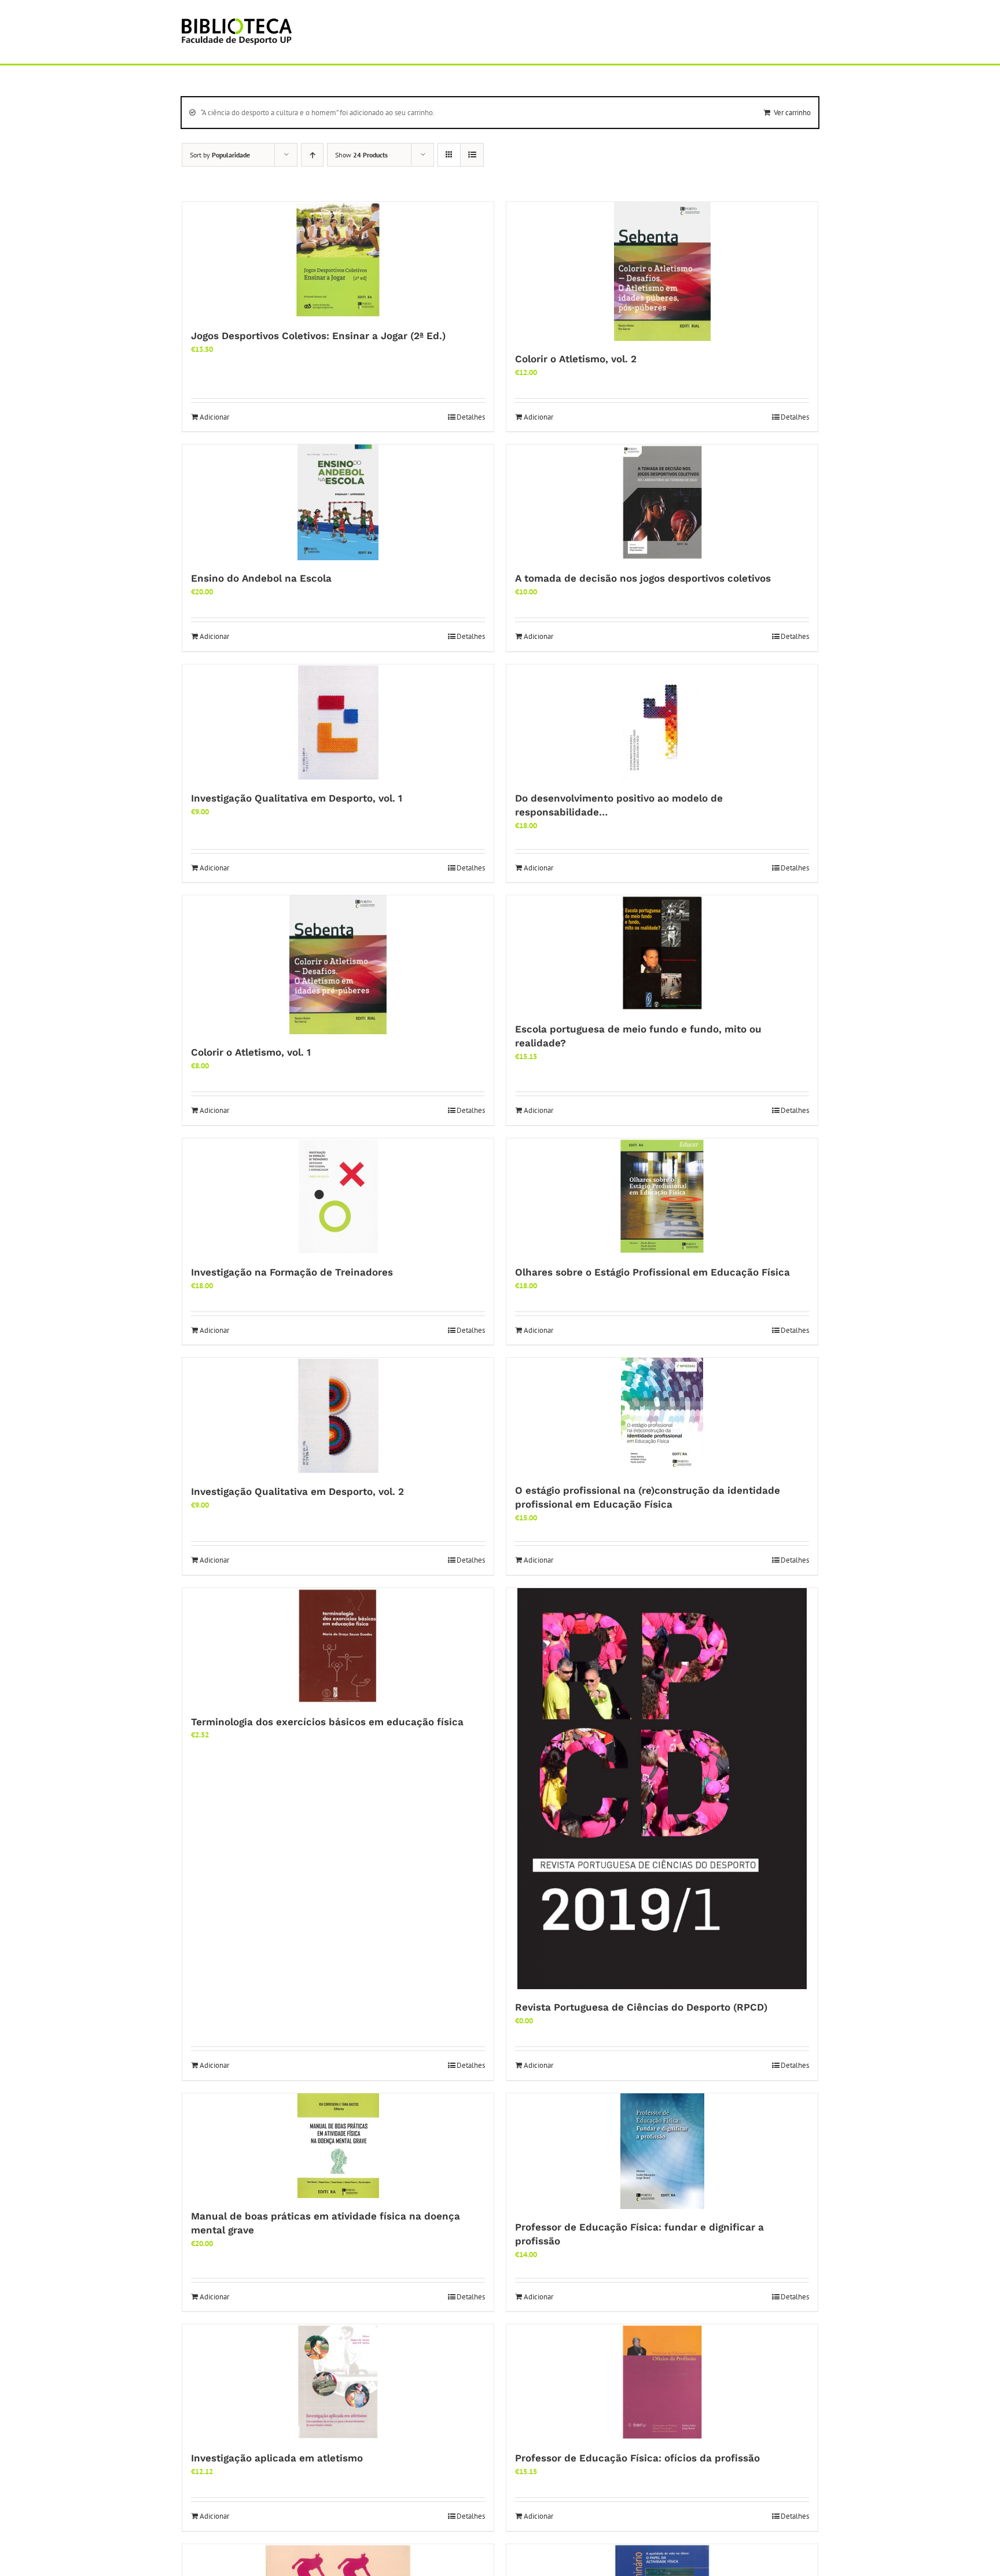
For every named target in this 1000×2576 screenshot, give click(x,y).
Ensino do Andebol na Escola (261, 578)
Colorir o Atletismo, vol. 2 (576, 359)
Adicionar (214, 417)
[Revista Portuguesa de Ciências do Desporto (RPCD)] (662, 1789)
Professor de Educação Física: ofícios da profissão (637, 2458)
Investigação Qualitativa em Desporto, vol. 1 (297, 798)
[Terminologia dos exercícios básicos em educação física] (338, 1646)
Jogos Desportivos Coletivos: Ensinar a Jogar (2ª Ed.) (318, 336)
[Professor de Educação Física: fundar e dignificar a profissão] (662, 2151)
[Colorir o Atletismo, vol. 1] (338, 965)
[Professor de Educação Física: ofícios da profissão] (662, 2382)
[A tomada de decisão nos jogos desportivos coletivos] (662, 502)
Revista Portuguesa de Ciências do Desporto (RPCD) (641, 2007)
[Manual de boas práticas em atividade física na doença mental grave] (338, 2146)
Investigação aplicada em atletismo (277, 2458)
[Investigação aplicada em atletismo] (338, 2382)
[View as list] (472, 155)
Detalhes (471, 417)
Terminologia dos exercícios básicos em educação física (327, 1722)
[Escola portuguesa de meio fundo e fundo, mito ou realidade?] (662, 953)
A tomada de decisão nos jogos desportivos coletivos (643, 578)
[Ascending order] (312, 155)
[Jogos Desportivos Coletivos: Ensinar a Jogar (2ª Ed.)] (338, 260)
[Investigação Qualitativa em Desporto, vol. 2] (338, 1416)
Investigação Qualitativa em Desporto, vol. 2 (297, 1491)
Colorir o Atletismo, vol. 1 (251, 1052)
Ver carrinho (792, 113)
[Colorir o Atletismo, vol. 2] (662, 271)
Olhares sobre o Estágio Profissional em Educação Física (652, 1272)
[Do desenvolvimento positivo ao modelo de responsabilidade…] (662, 722)
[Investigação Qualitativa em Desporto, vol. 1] (338, 722)
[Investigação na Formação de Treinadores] (338, 1196)
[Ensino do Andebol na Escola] (338, 502)
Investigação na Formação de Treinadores (292, 1272)
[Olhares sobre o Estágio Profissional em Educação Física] (662, 1196)
